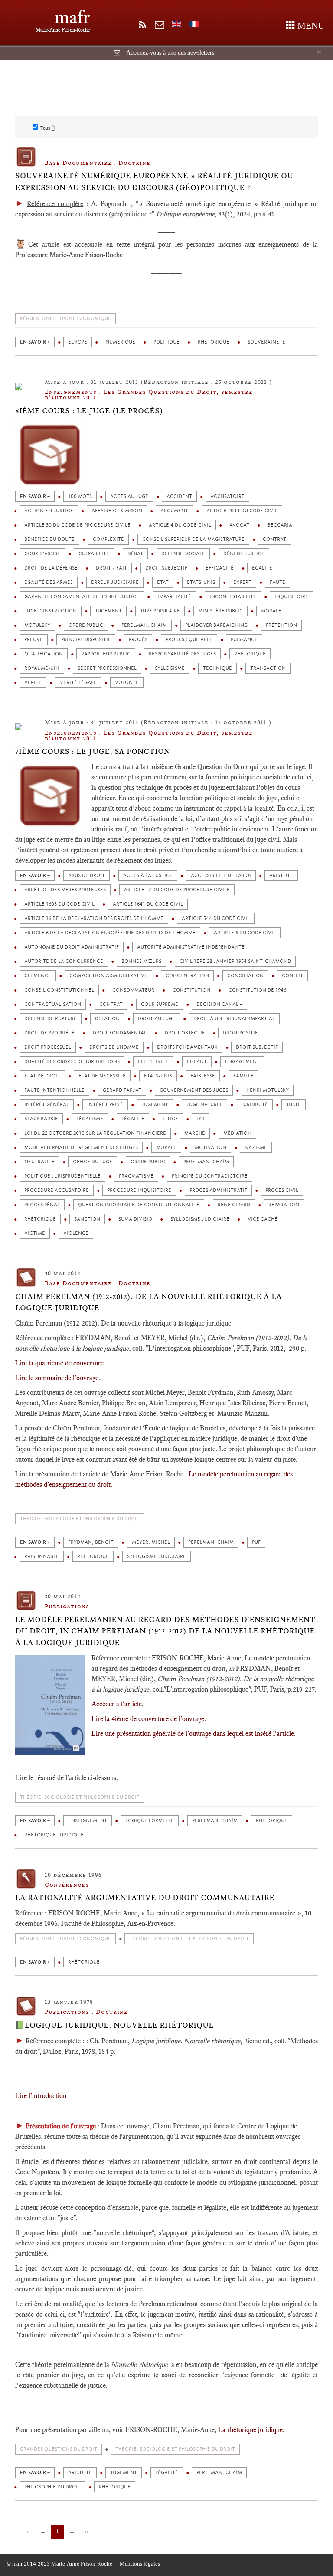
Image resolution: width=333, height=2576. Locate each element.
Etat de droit (42, 1076)
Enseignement (88, 1821)
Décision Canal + (219, 1004)
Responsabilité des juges (182, 654)
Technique (217, 668)
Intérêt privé (105, 1105)
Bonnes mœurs (141, 961)
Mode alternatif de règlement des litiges (81, 1147)
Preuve (34, 640)
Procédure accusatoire (57, 1190)
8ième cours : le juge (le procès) (89, 411)
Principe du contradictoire (210, 1176)
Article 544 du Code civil (216, 918)
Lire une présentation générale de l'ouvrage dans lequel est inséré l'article (193, 1733)
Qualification (44, 654)
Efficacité (220, 568)
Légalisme (90, 1119)
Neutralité (39, 1162)
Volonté (127, 682)
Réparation (284, 1205)
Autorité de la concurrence (64, 961)
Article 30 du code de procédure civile (77, 525)
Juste (294, 1105)
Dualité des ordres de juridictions (72, 1062)
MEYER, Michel (151, 1542)
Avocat (239, 525)
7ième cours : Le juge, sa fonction (93, 751)
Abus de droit (87, 876)
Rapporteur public (106, 654)
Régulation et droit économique (65, 319)
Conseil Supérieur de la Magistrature (193, 539)
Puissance (244, 640)
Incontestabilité (233, 597)
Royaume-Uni (42, 668)
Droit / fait (111, 568)
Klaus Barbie (41, 1119)
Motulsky (37, 625)
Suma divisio (135, 1219)
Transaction (268, 668)
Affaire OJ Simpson (117, 511)
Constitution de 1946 (257, 990)
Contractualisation (53, 1004)
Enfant (197, 1062)
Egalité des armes (49, 582)
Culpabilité (94, 554)
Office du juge (93, 1162)
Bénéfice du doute (49, 539)
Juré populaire (160, 611)
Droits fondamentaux (187, 1047)
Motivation (211, 1147)
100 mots (80, 496)
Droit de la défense (51, 568)
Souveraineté (266, 342)
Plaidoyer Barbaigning (216, 625)
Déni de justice (244, 554)
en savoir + (35, 342)
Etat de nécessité (102, 1076)
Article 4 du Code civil (180, 525)
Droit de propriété (49, 1033)
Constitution (191, 990)
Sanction (87, 1219)
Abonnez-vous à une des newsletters (170, 53)
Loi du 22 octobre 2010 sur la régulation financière (95, 1133)
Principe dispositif (86, 640)
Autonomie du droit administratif (72, 947)
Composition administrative (108, 976)
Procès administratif (218, 1190)
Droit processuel (48, 1047)
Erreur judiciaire (115, 582)
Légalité (133, 1119)
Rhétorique (214, 342)
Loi (201, 1119)
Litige (170, 1119)
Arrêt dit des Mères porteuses (65, 890)
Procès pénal (42, 1205)
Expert (242, 582)
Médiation (237, 1133)
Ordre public (86, 625)
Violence (76, 1233)
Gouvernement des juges (194, 1090)
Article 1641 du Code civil (148, 904)
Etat (163, 582)
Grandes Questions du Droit (59, 2449)
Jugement (108, 611)
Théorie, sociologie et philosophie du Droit (80, 1519)
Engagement (242, 1062)
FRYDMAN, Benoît (91, 1542)
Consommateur (133, 990)
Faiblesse (203, 1076)
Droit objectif (185, 1033)
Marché (195, 1133)
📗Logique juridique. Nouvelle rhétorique (114, 2025)
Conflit (292, 976)
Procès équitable (189, 640)
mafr (72, 17)
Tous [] (47, 128)
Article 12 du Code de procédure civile (177, 890)
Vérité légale (78, 682)
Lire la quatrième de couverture (59, 1363)
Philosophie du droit (52, 2487)
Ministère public (220, 611)
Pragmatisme (136, 1176)
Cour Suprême (160, 1004)
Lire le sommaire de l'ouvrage (57, 1378)
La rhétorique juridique (250, 2430)
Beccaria (280, 525)
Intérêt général (47, 1105)
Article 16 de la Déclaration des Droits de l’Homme (94, 918)
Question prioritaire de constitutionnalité (139, 1205)
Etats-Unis (201, 582)
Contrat (274, 539)
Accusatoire (227, 496)
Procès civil (282, 1190)
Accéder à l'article (117, 1704)
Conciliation (245, 976)
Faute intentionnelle (54, 1090)
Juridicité (254, 1105)
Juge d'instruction (51, 611)
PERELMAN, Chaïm (144, 625)
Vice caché (263, 1219)
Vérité (33, 682)
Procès (138, 640)
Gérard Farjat (122, 1090)
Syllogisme (170, 668)
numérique (120, 342)
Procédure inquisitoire (139, 1190)
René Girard (234, 1205)
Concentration (187, 976)
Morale (271, 611)
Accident (179, 496)
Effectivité (153, 1062)
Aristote (281, 876)
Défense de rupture (51, 1019)
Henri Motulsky (268, 1090)
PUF (256, 1542)
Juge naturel (204, 1105)
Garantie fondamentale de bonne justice (82, 597)
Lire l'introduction (41, 2096)
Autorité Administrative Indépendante (191, 947)
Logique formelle (150, 1821)
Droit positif (240, 1033)
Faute (277, 582)
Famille (243, 1076)
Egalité (262, 568)
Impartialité (174, 597)
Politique (166, 342)
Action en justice (49, 511)
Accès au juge (129, 496)
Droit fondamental (120, 1033)
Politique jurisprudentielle (62, 1176)
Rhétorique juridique (54, 1835)
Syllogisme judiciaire (200, 1219)
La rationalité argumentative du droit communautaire (145, 1898)
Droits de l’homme (114, 1047)
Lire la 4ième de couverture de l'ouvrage (148, 1719)
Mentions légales (140, 2564)
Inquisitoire (291, 597)
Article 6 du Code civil (245, 933)
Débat (135, 554)
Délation (107, 1019)
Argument (174, 511)
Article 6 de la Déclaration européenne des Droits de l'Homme (110, 933)
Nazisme (256, 1147)
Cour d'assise (42, 554)
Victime (35, 1233)
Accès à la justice (148, 876)
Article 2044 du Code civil (242, 511)
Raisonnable (42, 1556)
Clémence (38, 976)
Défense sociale (183, 554)
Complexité (108, 539)
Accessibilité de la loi (221, 876)
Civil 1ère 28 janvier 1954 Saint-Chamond (235, 961)
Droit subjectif (166, 568)
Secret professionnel (107, 668)
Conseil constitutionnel (59, 990)
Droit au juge (157, 1019)
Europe (78, 342)
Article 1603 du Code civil (59, 904)
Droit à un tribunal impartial (234, 1019)
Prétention (281, 625)
